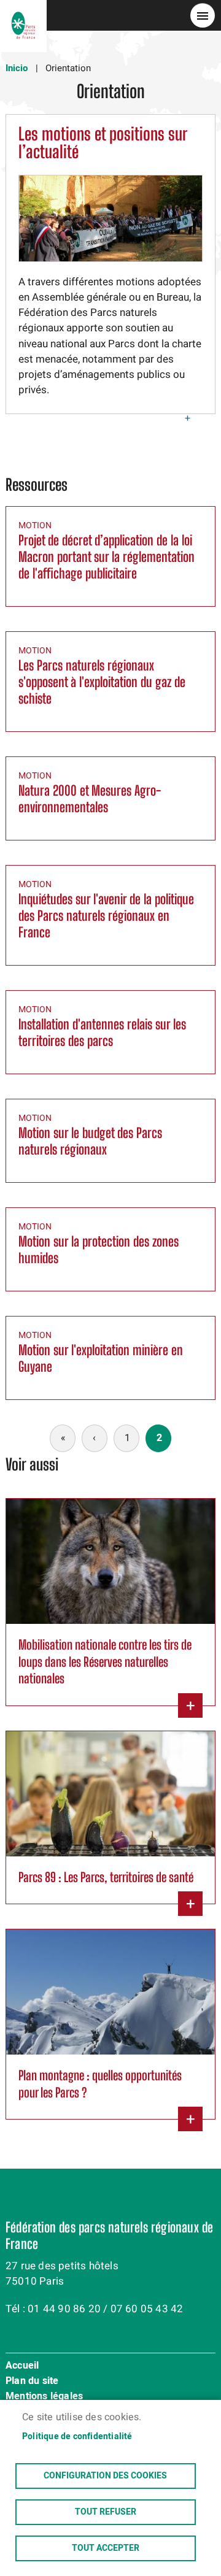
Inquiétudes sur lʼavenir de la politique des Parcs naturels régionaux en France (106, 916)
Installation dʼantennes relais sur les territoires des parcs (102, 1032)
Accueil (22, 2366)
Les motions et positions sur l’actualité (103, 143)
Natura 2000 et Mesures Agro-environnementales (90, 799)
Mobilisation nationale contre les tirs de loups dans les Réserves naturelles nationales (105, 1661)
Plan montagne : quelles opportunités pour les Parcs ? (100, 2083)
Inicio (17, 68)
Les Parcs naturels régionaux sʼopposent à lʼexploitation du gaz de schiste (102, 682)
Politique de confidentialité (77, 2437)
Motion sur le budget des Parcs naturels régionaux (90, 1141)
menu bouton (203, 15)
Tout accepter (106, 2548)
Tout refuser (106, 2512)
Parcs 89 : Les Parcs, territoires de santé (106, 1877)
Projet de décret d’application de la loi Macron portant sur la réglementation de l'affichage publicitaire (107, 557)
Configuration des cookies (105, 2476)
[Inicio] (23, 15)
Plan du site (32, 2382)
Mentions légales (44, 2397)
